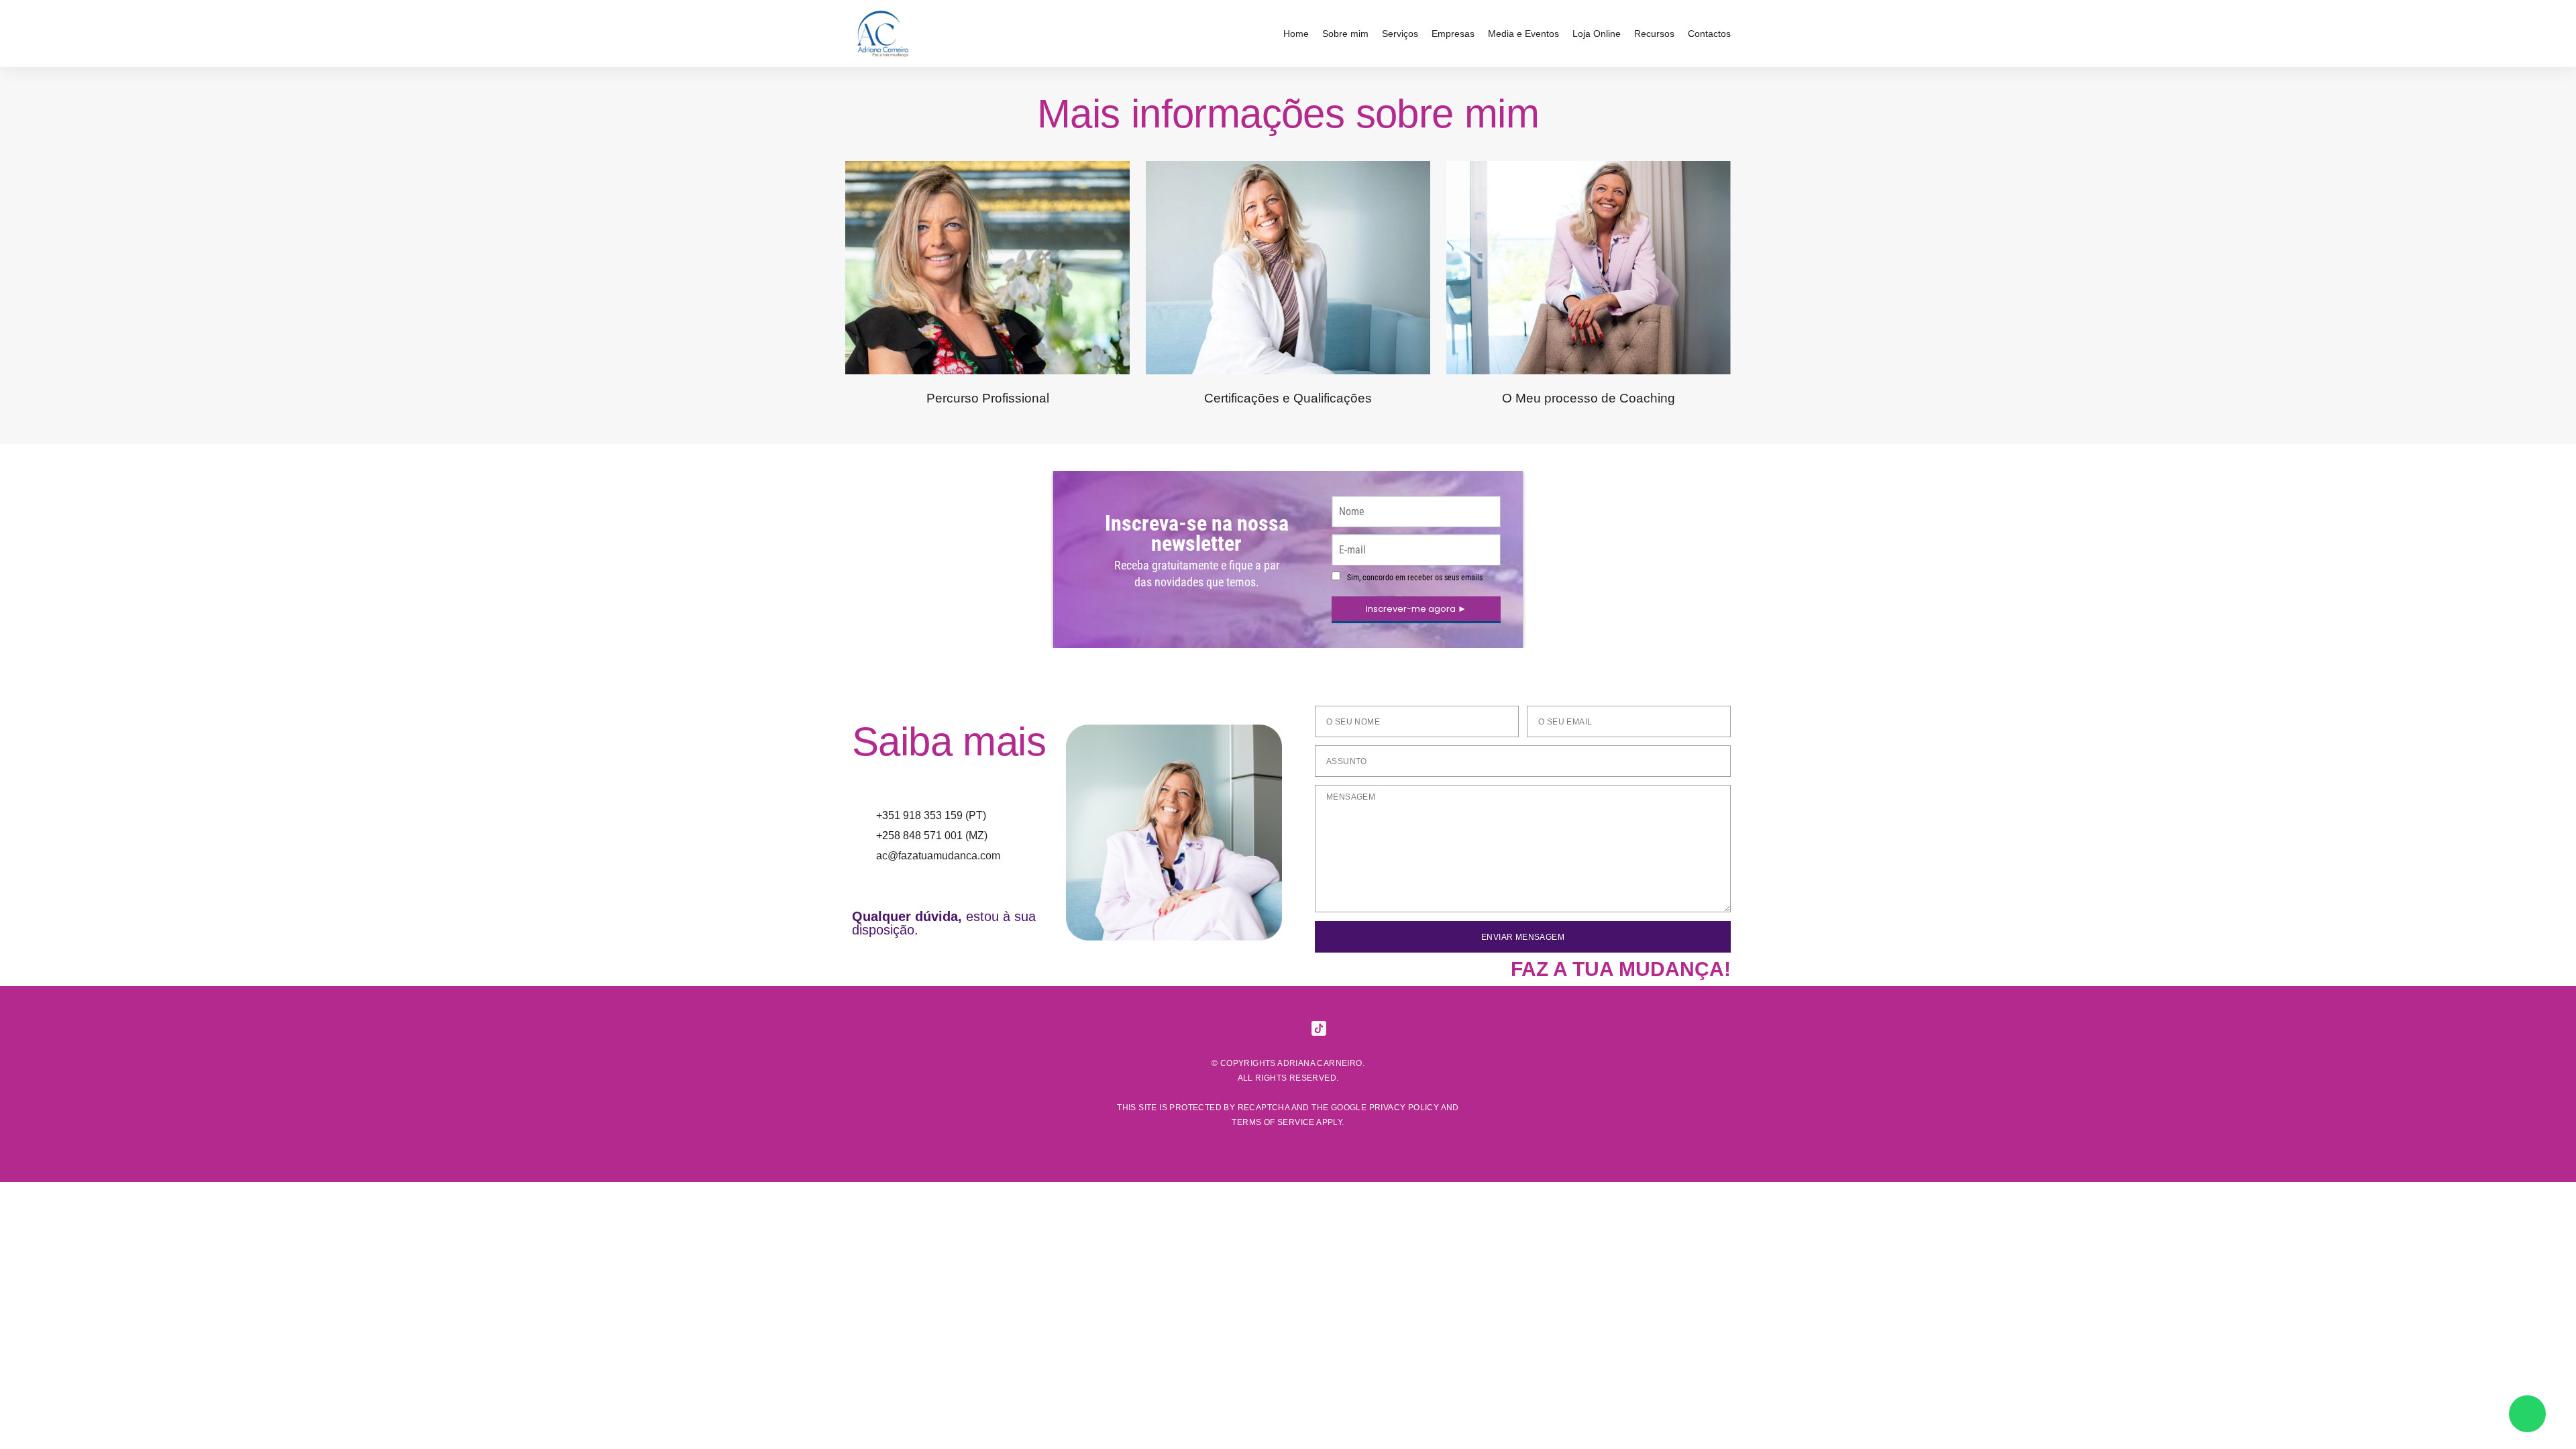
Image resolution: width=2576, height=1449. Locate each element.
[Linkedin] (1288, 1028)
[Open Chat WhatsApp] (2527, 1414)
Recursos (1654, 34)
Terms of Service (1273, 1122)
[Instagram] (1257, 1028)
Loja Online (1597, 34)
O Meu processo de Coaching (1589, 398)
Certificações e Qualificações (1288, 398)
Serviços (1400, 34)
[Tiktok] (1319, 1028)
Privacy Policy (1404, 1108)
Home (1296, 34)
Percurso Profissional (988, 398)
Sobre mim (1345, 34)
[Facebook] (1226, 1028)
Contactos (1709, 34)
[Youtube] (1350, 1028)
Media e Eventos (1523, 34)
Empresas (1453, 34)
